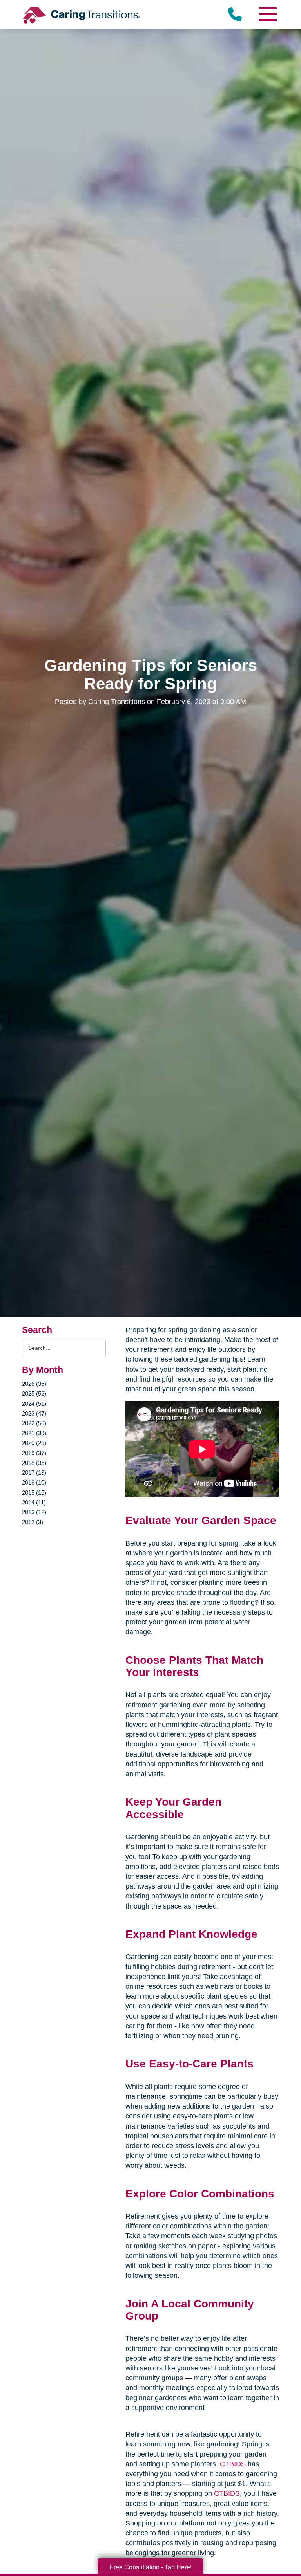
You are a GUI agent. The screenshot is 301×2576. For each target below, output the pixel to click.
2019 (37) (34, 1453)
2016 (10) (34, 1482)
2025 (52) (34, 1394)
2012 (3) (33, 1522)
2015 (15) (34, 1493)
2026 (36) (34, 1384)
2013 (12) (34, 1512)
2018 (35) (34, 1463)
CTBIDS (233, 2464)
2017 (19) (34, 1473)
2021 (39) (34, 1433)
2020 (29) (34, 1443)
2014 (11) (34, 1502)
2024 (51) (34, 1404)
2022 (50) (34, 1423)
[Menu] (267, 14)
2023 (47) (34, 1413)
